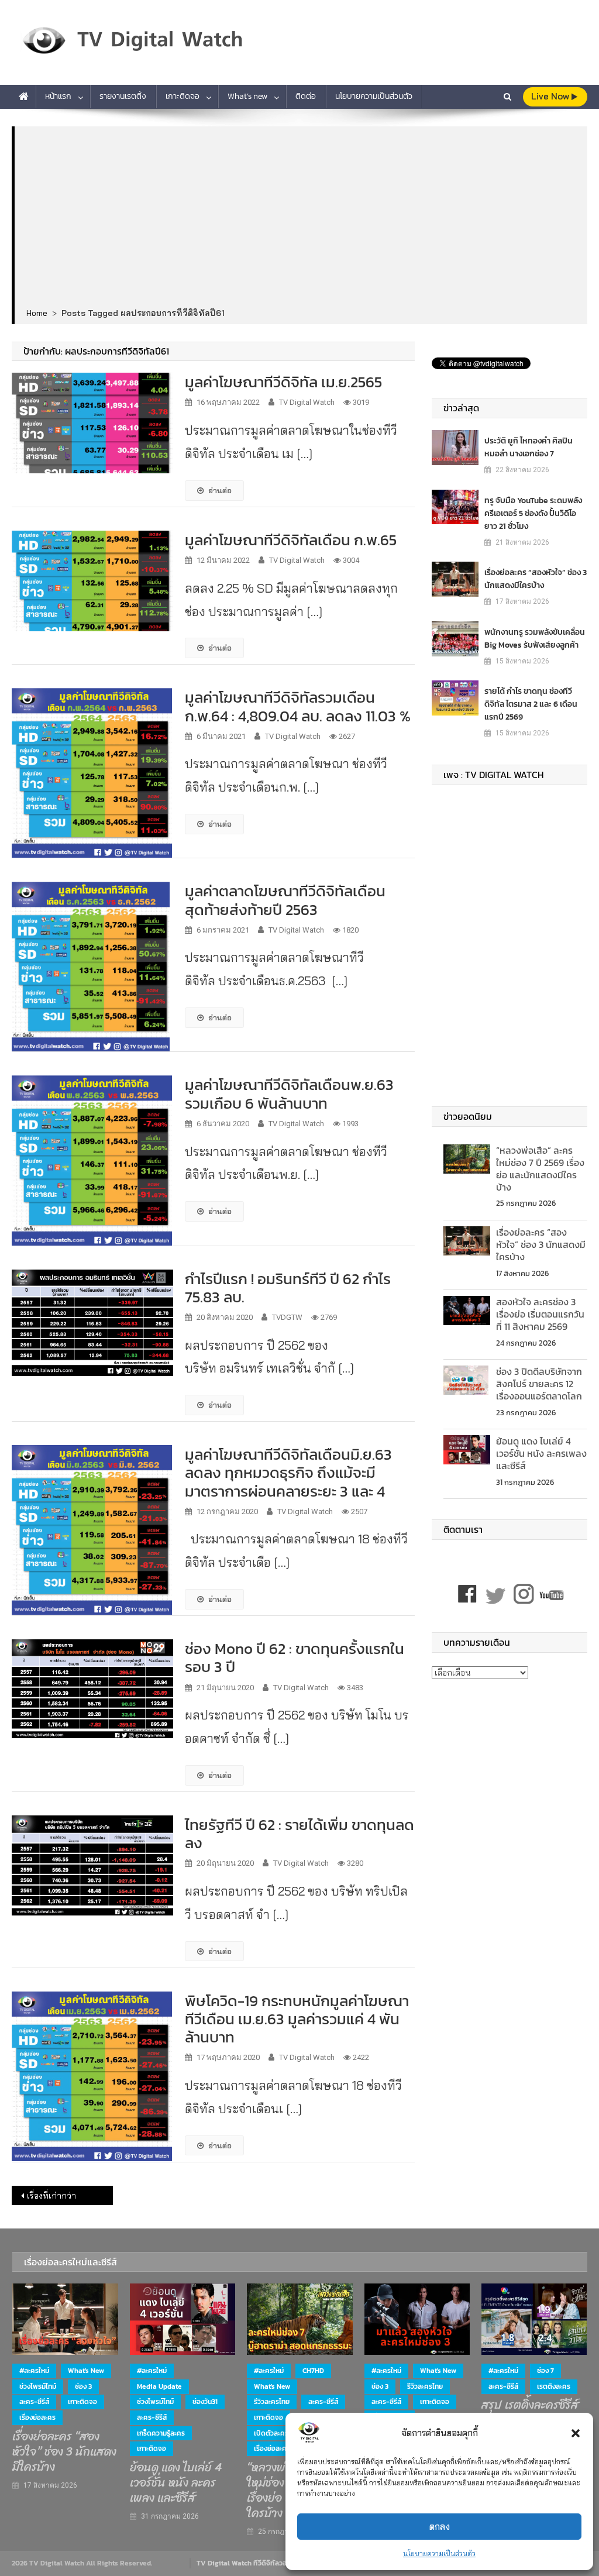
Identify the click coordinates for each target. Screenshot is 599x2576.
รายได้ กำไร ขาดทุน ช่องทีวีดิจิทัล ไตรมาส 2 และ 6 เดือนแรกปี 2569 (531, 704)
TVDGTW (287, 1317)
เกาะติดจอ (183, 96)
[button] (576, 2433)
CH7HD (313, 2371)
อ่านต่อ (220, 490)
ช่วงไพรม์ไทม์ (38, 2386)
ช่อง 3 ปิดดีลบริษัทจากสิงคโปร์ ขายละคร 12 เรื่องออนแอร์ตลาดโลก (539, 1384)
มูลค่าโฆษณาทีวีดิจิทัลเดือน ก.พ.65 (291, 540)
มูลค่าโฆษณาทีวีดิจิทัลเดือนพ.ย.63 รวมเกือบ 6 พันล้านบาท (289, 1093)
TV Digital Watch (307, 402)
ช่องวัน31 (205, 2402)
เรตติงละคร (554, 2386)
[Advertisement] (301, 218)
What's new (86, 2371)
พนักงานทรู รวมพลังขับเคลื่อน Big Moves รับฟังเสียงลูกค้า (535, 639)
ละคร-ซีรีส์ (34, 2402)
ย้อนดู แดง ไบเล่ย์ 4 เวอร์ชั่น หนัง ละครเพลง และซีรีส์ (541, 1453)
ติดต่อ (306, 96)
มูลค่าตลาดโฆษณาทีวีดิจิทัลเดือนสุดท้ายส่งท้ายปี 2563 (285, 900)
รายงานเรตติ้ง (123, 96)
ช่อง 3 (83, 2386)
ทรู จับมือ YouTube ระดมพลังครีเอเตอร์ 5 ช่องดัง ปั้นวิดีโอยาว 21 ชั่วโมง (533, 513)
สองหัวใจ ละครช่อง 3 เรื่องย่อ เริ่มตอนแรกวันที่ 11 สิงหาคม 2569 (540, 1314)
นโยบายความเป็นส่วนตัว (439, 2553)
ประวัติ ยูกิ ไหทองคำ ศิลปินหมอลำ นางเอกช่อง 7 (529, 447)
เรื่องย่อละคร (37, 2417)
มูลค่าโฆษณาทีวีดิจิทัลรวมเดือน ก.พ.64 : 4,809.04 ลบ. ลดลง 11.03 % (298, 706)
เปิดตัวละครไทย (276, 2433)
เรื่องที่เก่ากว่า (51, 2196)
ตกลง (440, 2527)
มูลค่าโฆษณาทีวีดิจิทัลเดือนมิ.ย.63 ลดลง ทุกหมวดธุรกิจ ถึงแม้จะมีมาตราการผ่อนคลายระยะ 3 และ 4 (288, 1472)
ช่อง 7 (545, 2371)
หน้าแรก (58, 96)
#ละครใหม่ (34, 2371)
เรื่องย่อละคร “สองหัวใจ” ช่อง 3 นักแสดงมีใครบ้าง (536, 579)
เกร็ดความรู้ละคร (161, 2433)
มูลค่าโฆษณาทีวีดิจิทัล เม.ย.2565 (283, 382)
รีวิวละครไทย (272, 2402)
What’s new (247, 96)
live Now (551, 96)
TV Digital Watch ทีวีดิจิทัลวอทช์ (246, 2563)
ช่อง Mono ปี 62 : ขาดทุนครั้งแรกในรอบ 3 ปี (295, 1657)
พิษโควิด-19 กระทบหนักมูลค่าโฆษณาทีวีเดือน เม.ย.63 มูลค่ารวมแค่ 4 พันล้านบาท (297, 2019)
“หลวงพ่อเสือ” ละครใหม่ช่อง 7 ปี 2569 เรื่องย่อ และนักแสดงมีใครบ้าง (540, 1168)
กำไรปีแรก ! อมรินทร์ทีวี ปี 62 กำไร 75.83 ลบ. (288, 1288)
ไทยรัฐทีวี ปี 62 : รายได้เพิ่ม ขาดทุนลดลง (299, 1834)
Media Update (159, 2386)
